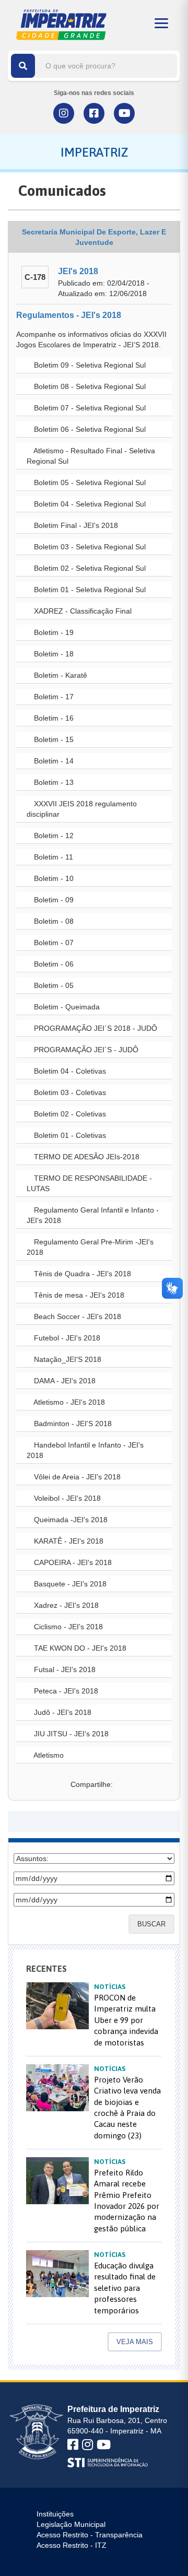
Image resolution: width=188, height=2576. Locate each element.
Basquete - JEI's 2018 (69, 1584)
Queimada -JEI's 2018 (70, 1520)
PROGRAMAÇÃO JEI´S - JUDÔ (85, 1050)
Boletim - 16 (53, 718)
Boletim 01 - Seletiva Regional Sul (89, 590)
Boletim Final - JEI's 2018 (75, 525)
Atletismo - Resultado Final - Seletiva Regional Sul (91, 456)
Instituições (55, 2514)
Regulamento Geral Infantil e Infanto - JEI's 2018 (93, 1215)
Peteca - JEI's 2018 (65, 1691)
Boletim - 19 (53, 632)
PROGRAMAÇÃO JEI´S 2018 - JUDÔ (95, 1028)
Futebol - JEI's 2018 (66, 1338)
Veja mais (135, 2342)
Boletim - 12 (53, 836)
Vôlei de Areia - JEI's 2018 (76, 1477)
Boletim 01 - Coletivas (69, 1135)
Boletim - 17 (53, 697)
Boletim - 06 (53, 964)
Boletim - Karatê (60, 675)
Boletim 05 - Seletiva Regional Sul (89, 483)
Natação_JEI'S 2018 (67, 1359)
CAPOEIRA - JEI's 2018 (72, 1562)
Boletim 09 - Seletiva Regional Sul (89, 365)
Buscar (151, 1924)
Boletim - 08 (53, 921)
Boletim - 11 (52, 857)
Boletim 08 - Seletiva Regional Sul (89, 386)
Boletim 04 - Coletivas (69, 1071)
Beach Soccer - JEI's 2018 (77, 1316)
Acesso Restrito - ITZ (72, 2545)
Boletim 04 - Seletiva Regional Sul (89, 504)
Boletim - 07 (53, 943)
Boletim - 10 (53, 878)
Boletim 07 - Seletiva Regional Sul (89, 408)
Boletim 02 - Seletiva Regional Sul (89, 568)
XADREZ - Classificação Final (82, 611)
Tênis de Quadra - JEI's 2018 (81, 1274)
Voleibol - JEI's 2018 (66, 1498)
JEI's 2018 (78, 271)
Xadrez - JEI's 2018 (65, 1605)
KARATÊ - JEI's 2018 (68, 1541)
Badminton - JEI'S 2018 (72, 1424)
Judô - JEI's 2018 (62, 1712)
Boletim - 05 (53, 985)
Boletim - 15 (53, 739)
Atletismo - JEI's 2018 (68, 1402)
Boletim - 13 (53, 782)
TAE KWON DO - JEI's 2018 (79, 1648)
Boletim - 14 (53, 761)
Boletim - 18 (53, 654)
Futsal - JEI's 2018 (64, 1669)
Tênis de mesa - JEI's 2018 (78, 1295)
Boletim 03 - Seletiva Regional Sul (89, 547)
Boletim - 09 (53, 900)
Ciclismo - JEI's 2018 (67, 1627)
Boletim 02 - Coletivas (69, 1114)
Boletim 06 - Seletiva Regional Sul (89, 429)
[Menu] (161, 23)
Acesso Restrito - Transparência (90, 2535)
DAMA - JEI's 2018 (64, 1381)
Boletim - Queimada (66, 1007)
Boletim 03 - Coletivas (69, 1092)
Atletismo (48, 1755)
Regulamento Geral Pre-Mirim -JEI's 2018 (90, 1247)
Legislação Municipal (71, 2524)
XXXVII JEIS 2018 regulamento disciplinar (82, 809)
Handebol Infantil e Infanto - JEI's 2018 (85, 1450)
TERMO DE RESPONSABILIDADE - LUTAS (89, 1183)
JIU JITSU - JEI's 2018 (70, 1734)
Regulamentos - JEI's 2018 (69, 315)
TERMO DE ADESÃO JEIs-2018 (86, 1157)
